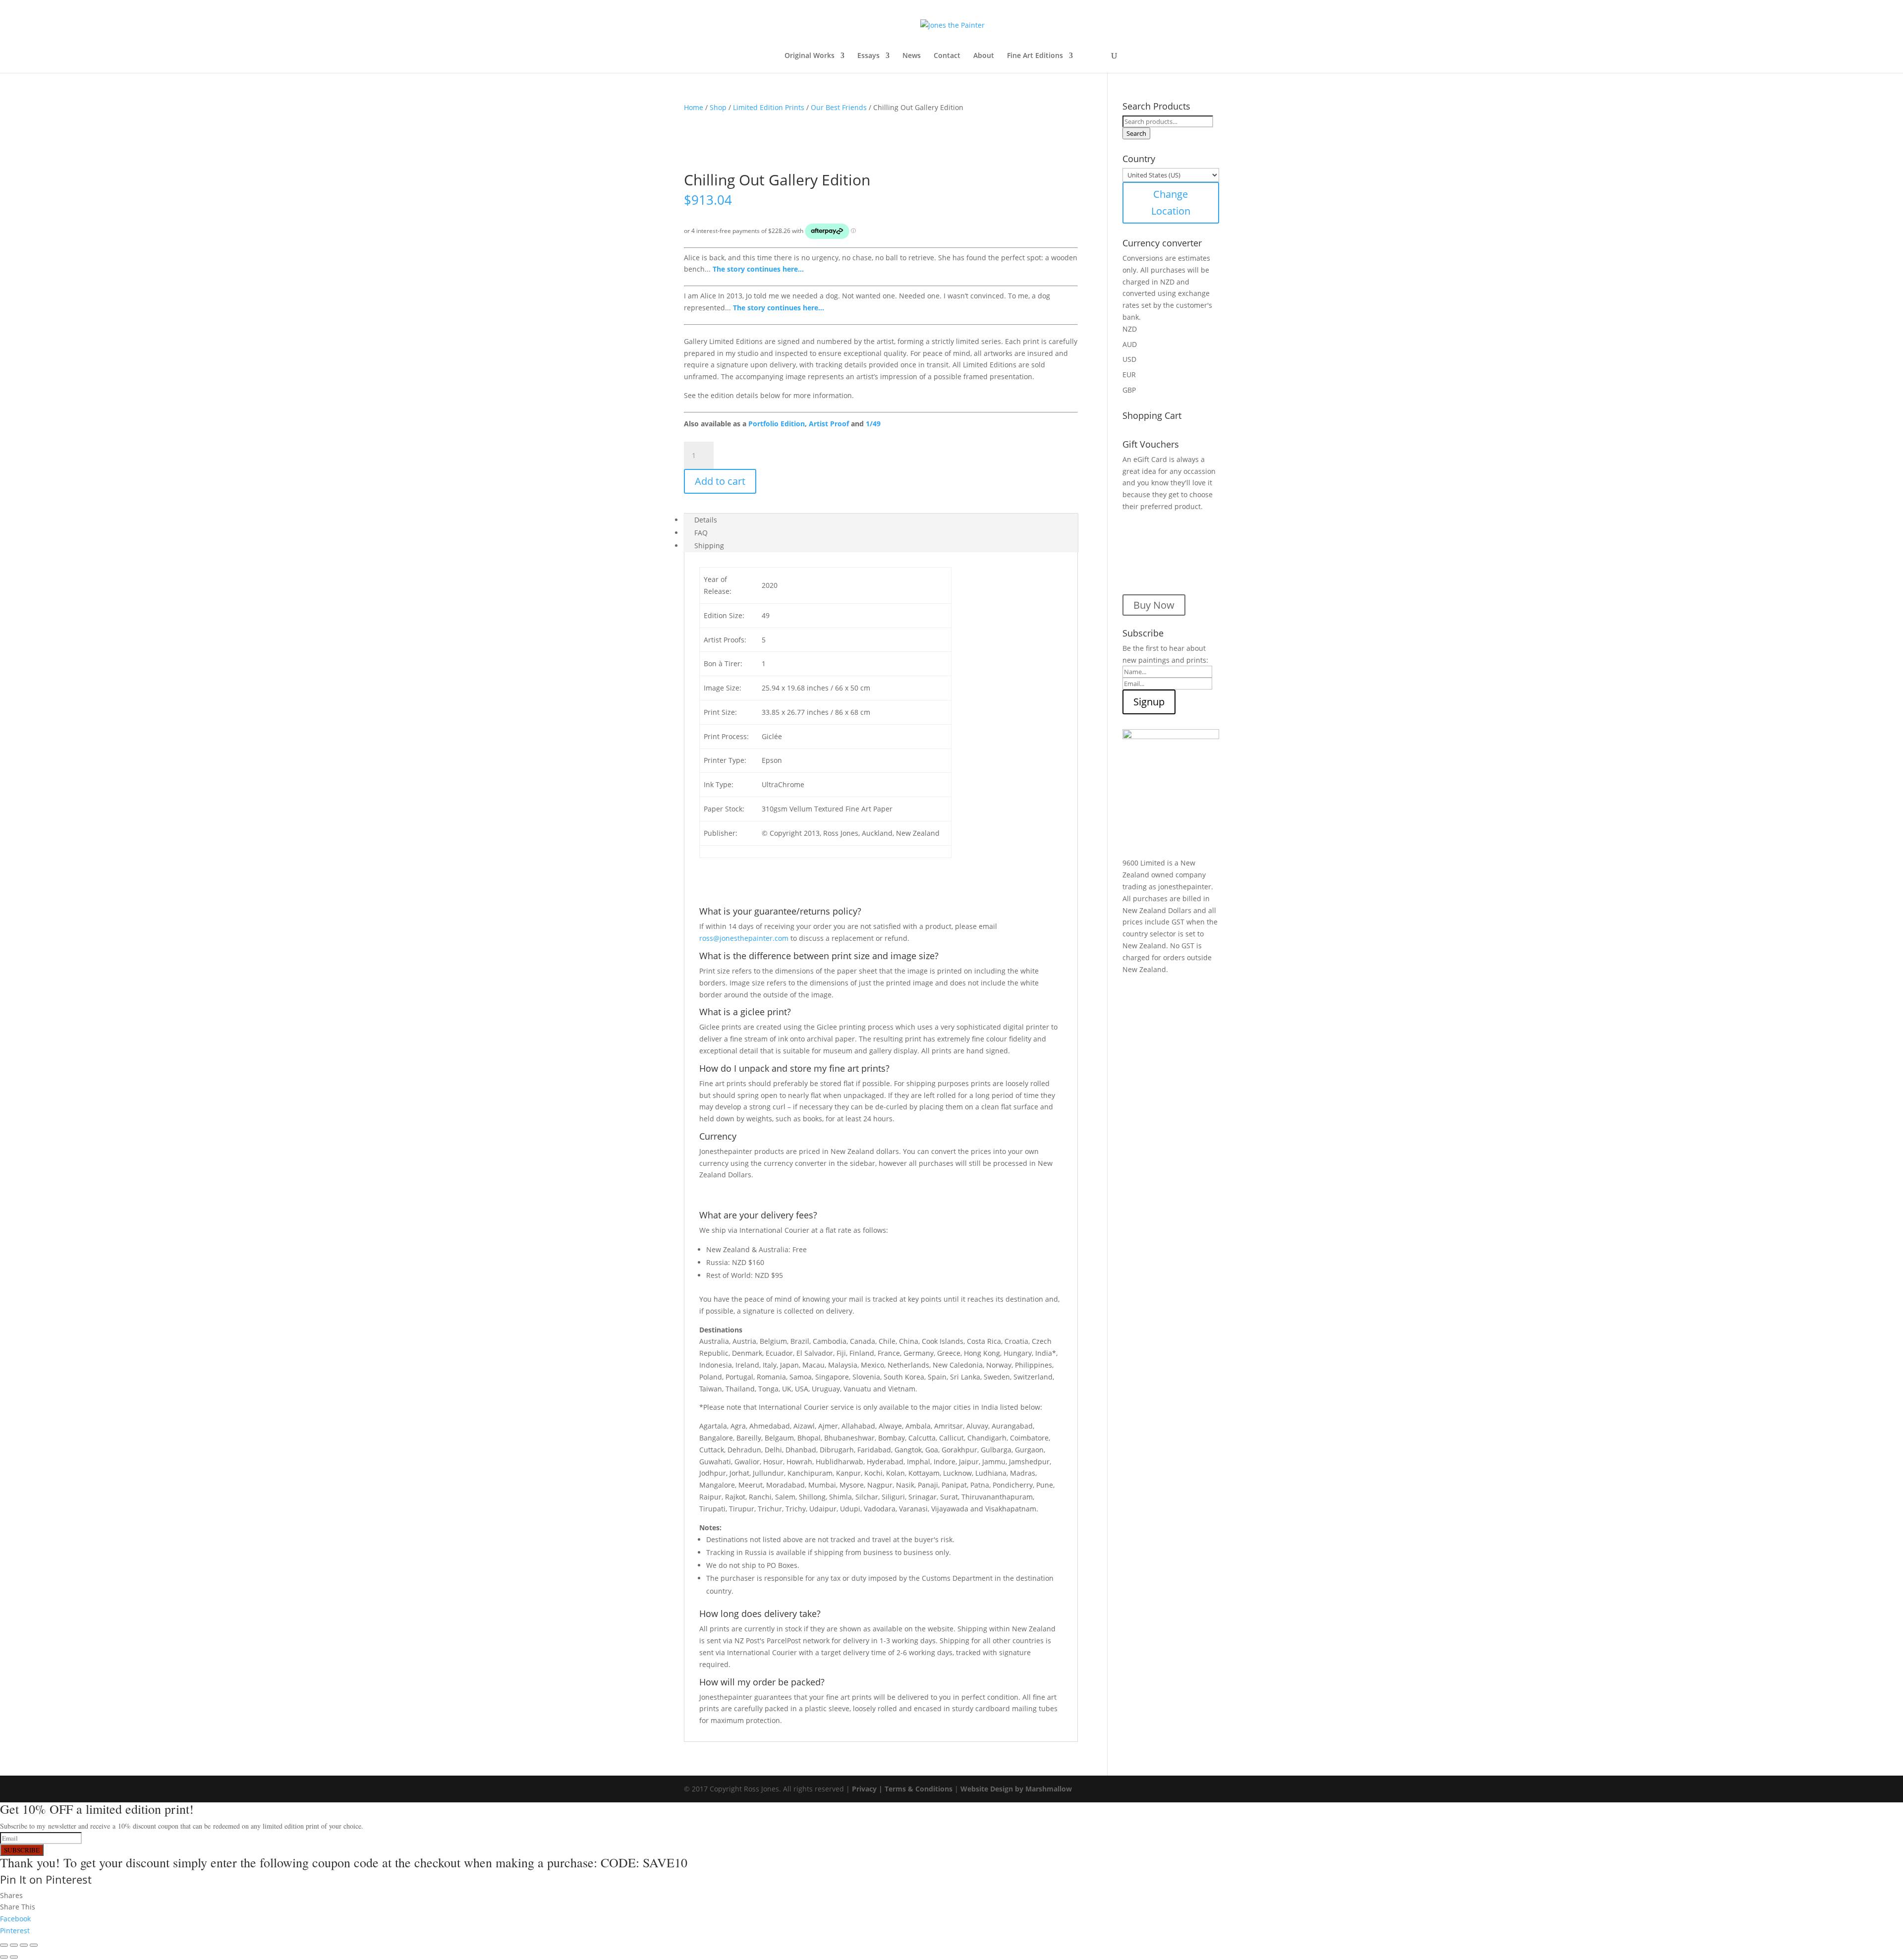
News (912, 56)
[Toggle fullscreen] (14, 1945)
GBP (1129, 390)
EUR (1129, 375)
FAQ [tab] (701, 533)
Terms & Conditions (919, 1789)
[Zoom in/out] (4, 1945)
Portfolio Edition (777, 424)
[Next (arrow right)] (14, 1957)
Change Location (1171, 202)
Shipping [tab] (709, 546)
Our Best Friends (839, 107)
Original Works (810, 56)
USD (1129, 359)
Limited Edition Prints (769, 107)
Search (1136, 133)
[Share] (24, 1945)
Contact (947, 56)
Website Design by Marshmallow (1016, 1789)
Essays (868, 56)
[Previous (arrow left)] (4, 1957)
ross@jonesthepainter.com (744, 938)
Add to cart (720, 481)
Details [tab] (706, 520)
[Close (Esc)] (34, 1945)
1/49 (873, 424)
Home (694, 107)
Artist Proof (829, 424)
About (984, 56)
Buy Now (1154, 605)
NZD (1130, 329)
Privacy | (868, 1789)
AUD (1130, 344)
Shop (718, 107)
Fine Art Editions (1035, 56)
